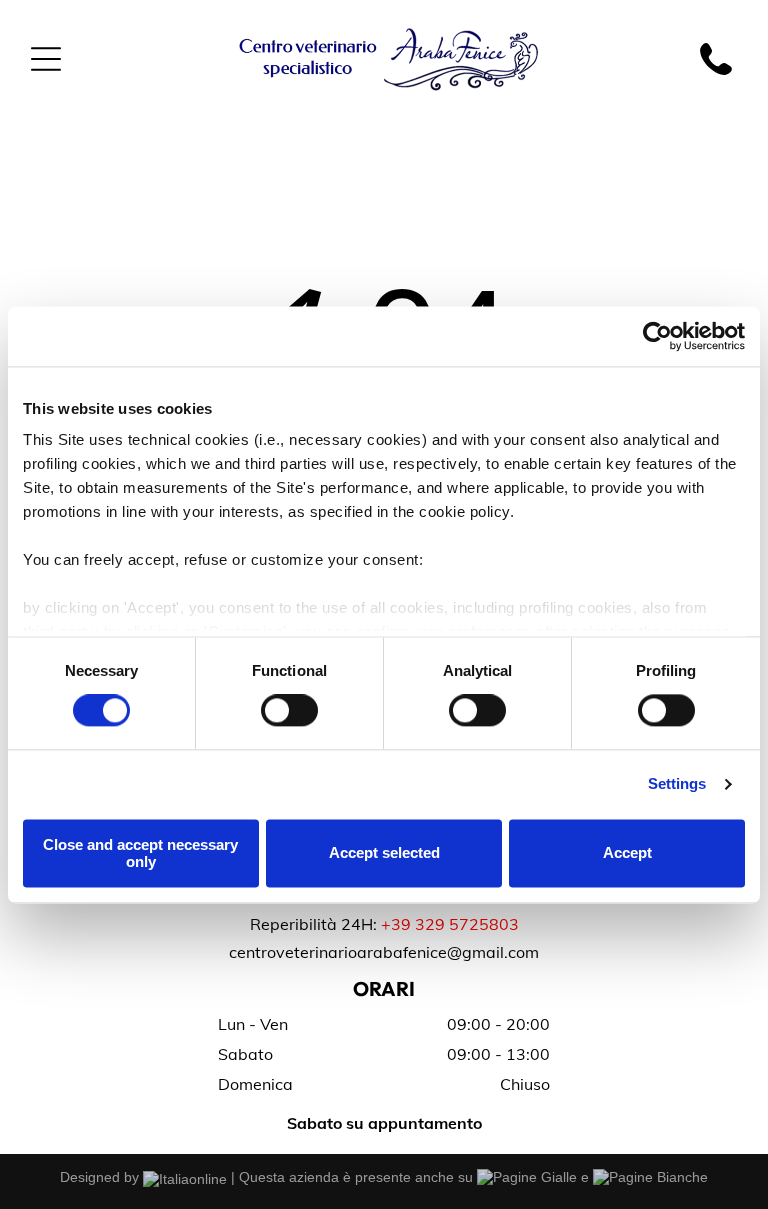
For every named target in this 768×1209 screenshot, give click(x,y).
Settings (677, 784)
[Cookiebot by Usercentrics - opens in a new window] (657, 336)
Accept (627, 853)
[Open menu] (46, 59)
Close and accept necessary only (140, 853)
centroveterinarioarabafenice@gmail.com (384, 952)
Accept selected (384, 853)
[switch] (289, 711)
